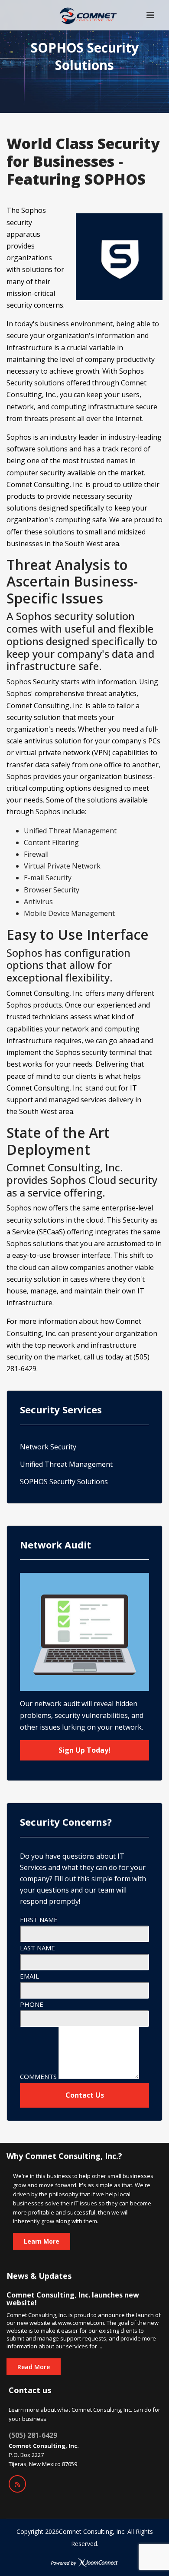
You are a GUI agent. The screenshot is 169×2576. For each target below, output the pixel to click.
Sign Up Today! (84, 1750)
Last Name (37, 1948)
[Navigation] (150, 15)
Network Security (48, 1447)
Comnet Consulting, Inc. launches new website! (73, 2299)
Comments (38, 2076)
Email (29, 1976)
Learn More (42, 2241)
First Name (39, 1920)
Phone (32, 2004)
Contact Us (85, 2095)
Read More (34, 2367)
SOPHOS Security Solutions (64, 1482)
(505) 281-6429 (33, 2435)
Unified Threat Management (66, 1464)
